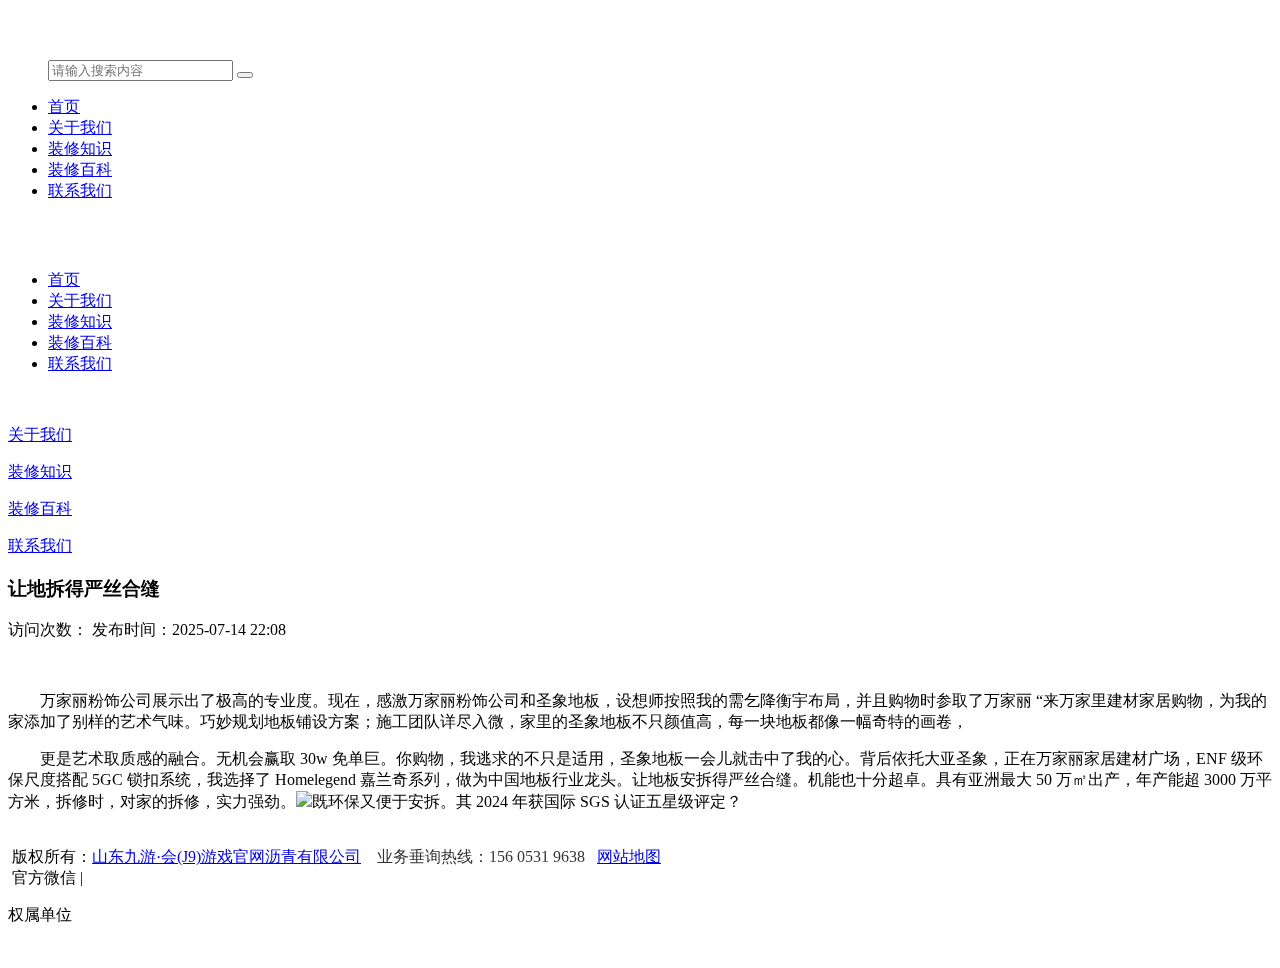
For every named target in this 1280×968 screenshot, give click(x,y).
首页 (64, 106)
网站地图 (629, 856)
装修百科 (80, 169)
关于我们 (80, 127)
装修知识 (80, 148)
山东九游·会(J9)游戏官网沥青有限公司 (226, 856)
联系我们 (80, 190)
